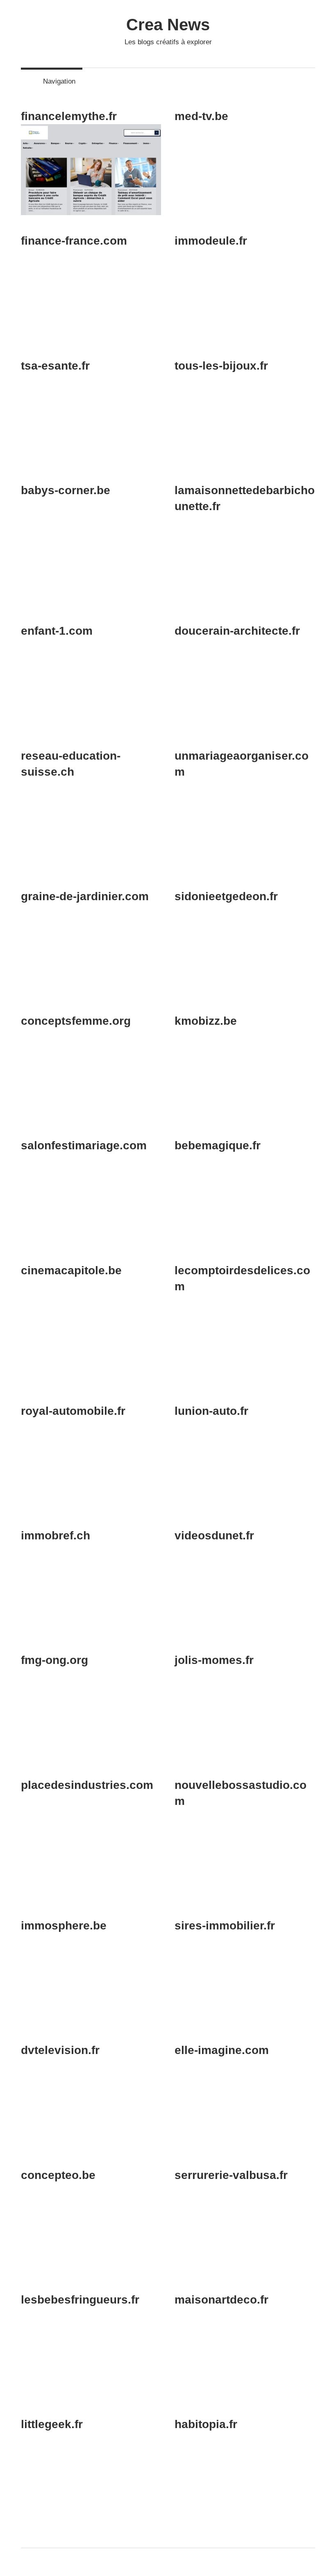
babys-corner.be (66, 490)
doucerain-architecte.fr (237, 631)
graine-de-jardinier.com (85, 896)
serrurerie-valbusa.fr (231, 2175)
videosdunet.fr (214, 1535)
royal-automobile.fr (73, 1411)
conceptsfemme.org (76, 1021)
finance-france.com (74, 241)
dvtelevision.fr (60, 2050)
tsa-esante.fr (55, 366)
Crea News (168, 25)
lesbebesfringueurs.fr (80, 2300)
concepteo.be (58, 2175)
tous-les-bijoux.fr (221, 366)
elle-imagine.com (222, 2050)
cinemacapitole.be (71, 1270)
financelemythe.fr (69, 116)
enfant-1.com (57, 631)
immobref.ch (56, 1535)
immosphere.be (64, 1926)
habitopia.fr (206, 2424)
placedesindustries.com (87, 1785)
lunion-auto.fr (211, 1411)
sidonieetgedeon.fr (226, 896)
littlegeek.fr (52, 2424)
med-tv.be (201, 116)
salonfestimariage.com (84, 1145)
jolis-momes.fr (214, 1660)
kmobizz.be (206, 1021)
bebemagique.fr (218, 1145)
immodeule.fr (211, 241)
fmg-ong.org (54, 1660)
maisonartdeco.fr (221, 2300)
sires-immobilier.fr (225, 1926)
